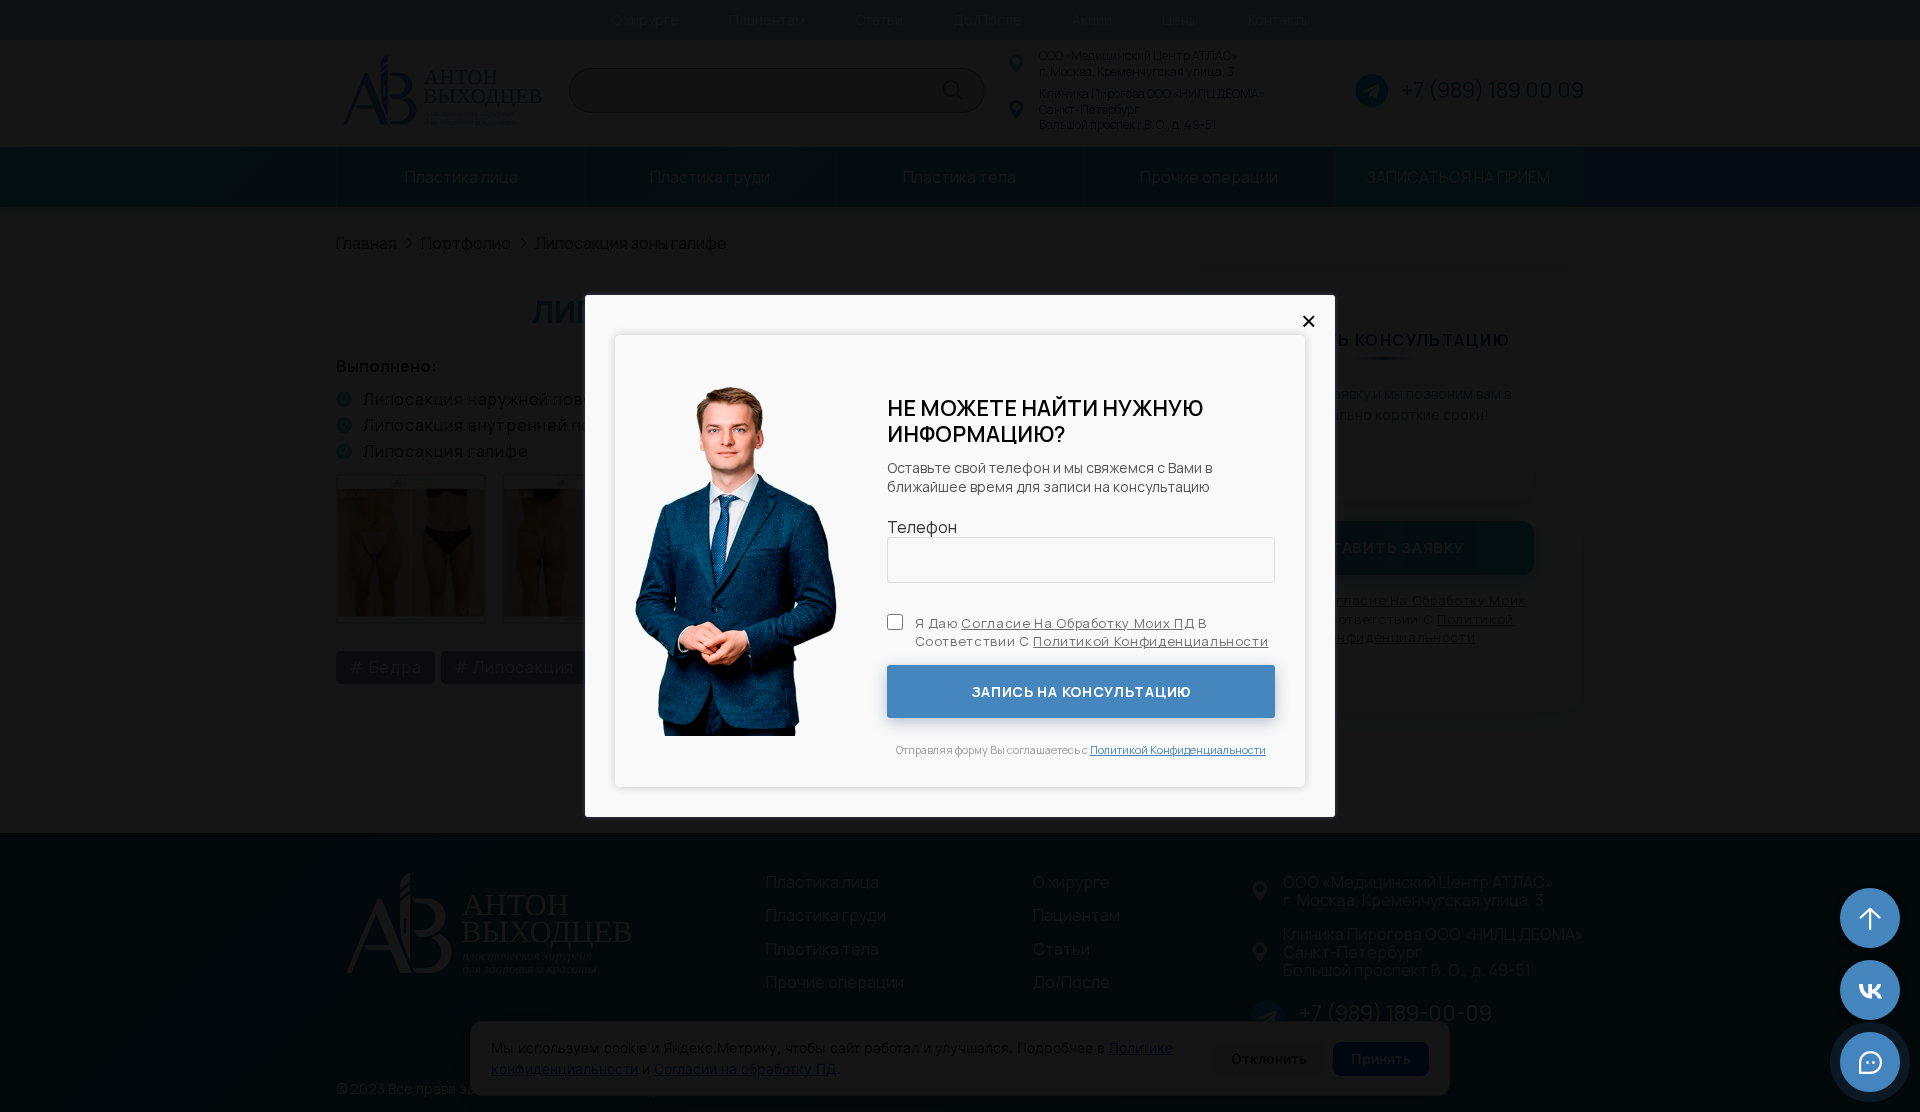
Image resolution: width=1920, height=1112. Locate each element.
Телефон (922, 527)
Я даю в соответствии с (1092, 632)
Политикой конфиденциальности (1150, 641)
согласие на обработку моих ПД (1077, 623)
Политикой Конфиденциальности (1178, 749)
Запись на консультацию (1081, 691)
